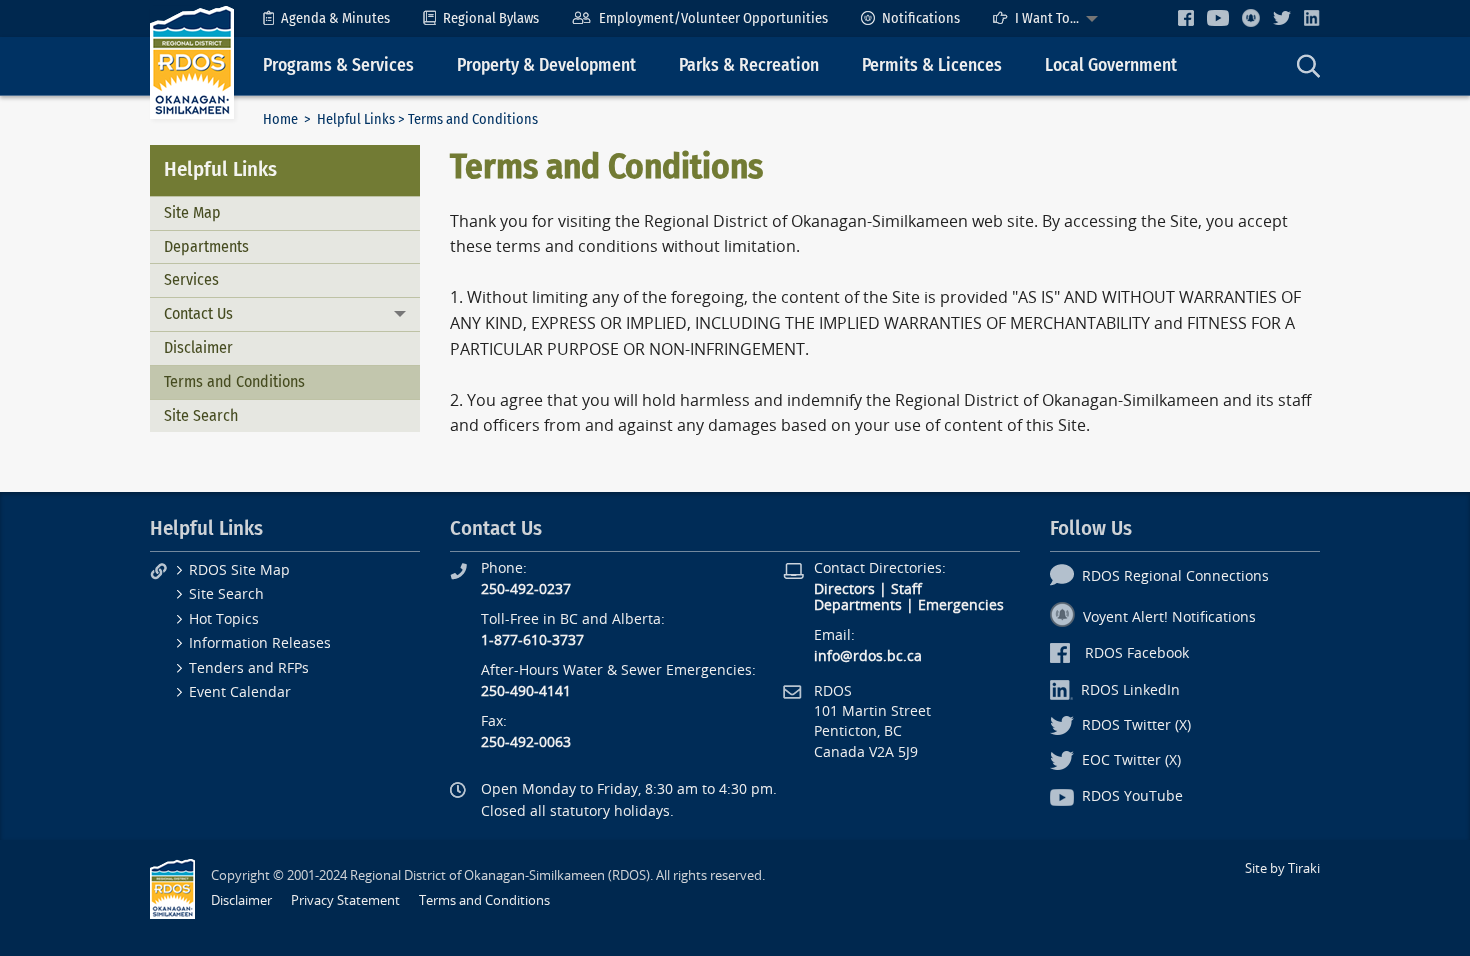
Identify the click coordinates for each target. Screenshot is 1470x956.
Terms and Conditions (234, 381)
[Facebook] (1186, 17)
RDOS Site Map (239, 570)
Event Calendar (240, 692)
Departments (206, 246)
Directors (844, 589)
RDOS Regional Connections (1175, 576)
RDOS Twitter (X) (1136, 725)
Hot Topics (224, 619)
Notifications (921, 18)
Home (280, 119)
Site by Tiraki (1282, 868)
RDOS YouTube (1132, 796)
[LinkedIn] (1312, 17)
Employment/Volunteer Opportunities (713, 18)
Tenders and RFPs (249, 668)
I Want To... (1047, 18)
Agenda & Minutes (335, 18)
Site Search (201, 415)
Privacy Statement (345, 900)
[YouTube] (1218, 17)
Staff (906, 589)
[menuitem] (326, 18)
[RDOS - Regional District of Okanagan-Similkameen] (192, 61)
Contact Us (198, 313)
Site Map (192, 212)
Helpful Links (356, 119)
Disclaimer (198, 347)
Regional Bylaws (491, 18)
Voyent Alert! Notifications (1169, 617)
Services (191, 279)
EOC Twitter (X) (1131, 760)
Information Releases (260, 643)
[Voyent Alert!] (1251, 18)
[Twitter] (1282, 17)
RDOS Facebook (1137, 653)
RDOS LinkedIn (1130, 690)
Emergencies (961, 605)
